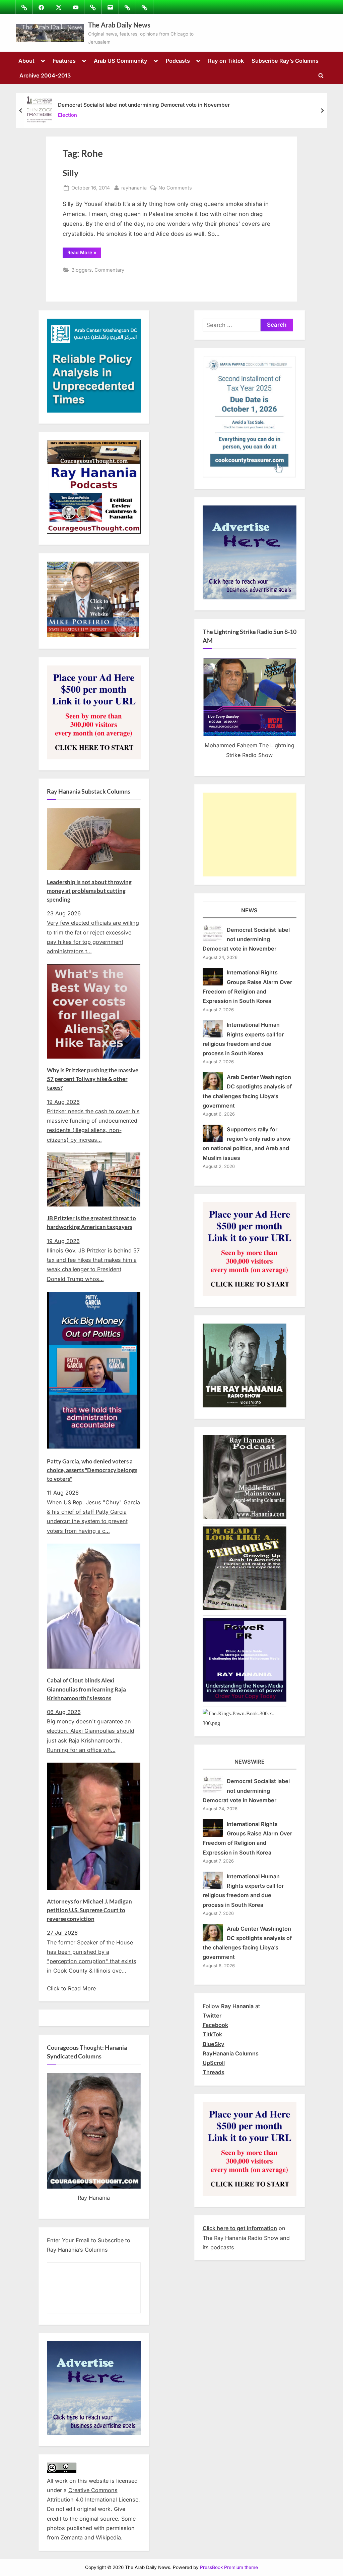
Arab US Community (121, 61)
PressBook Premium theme (229, 2567)
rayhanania (134, 187)
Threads (214, 2072)
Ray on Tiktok (226, 61)
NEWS (249, 910)
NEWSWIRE (250, 1762)
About (26, 61)
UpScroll (214, 2063)
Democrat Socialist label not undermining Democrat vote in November (144, 105)
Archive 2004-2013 (45, 75)
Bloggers (82, 270)
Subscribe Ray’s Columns (285, 61)
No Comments (175, 188)
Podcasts (178, 61)
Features (64, 61)
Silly (71, 173)
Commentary (109, 270)
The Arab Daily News (119, 25)
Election (67, 115)
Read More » (84, 252)
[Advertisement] (250, 835)
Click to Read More (71, 1988)
